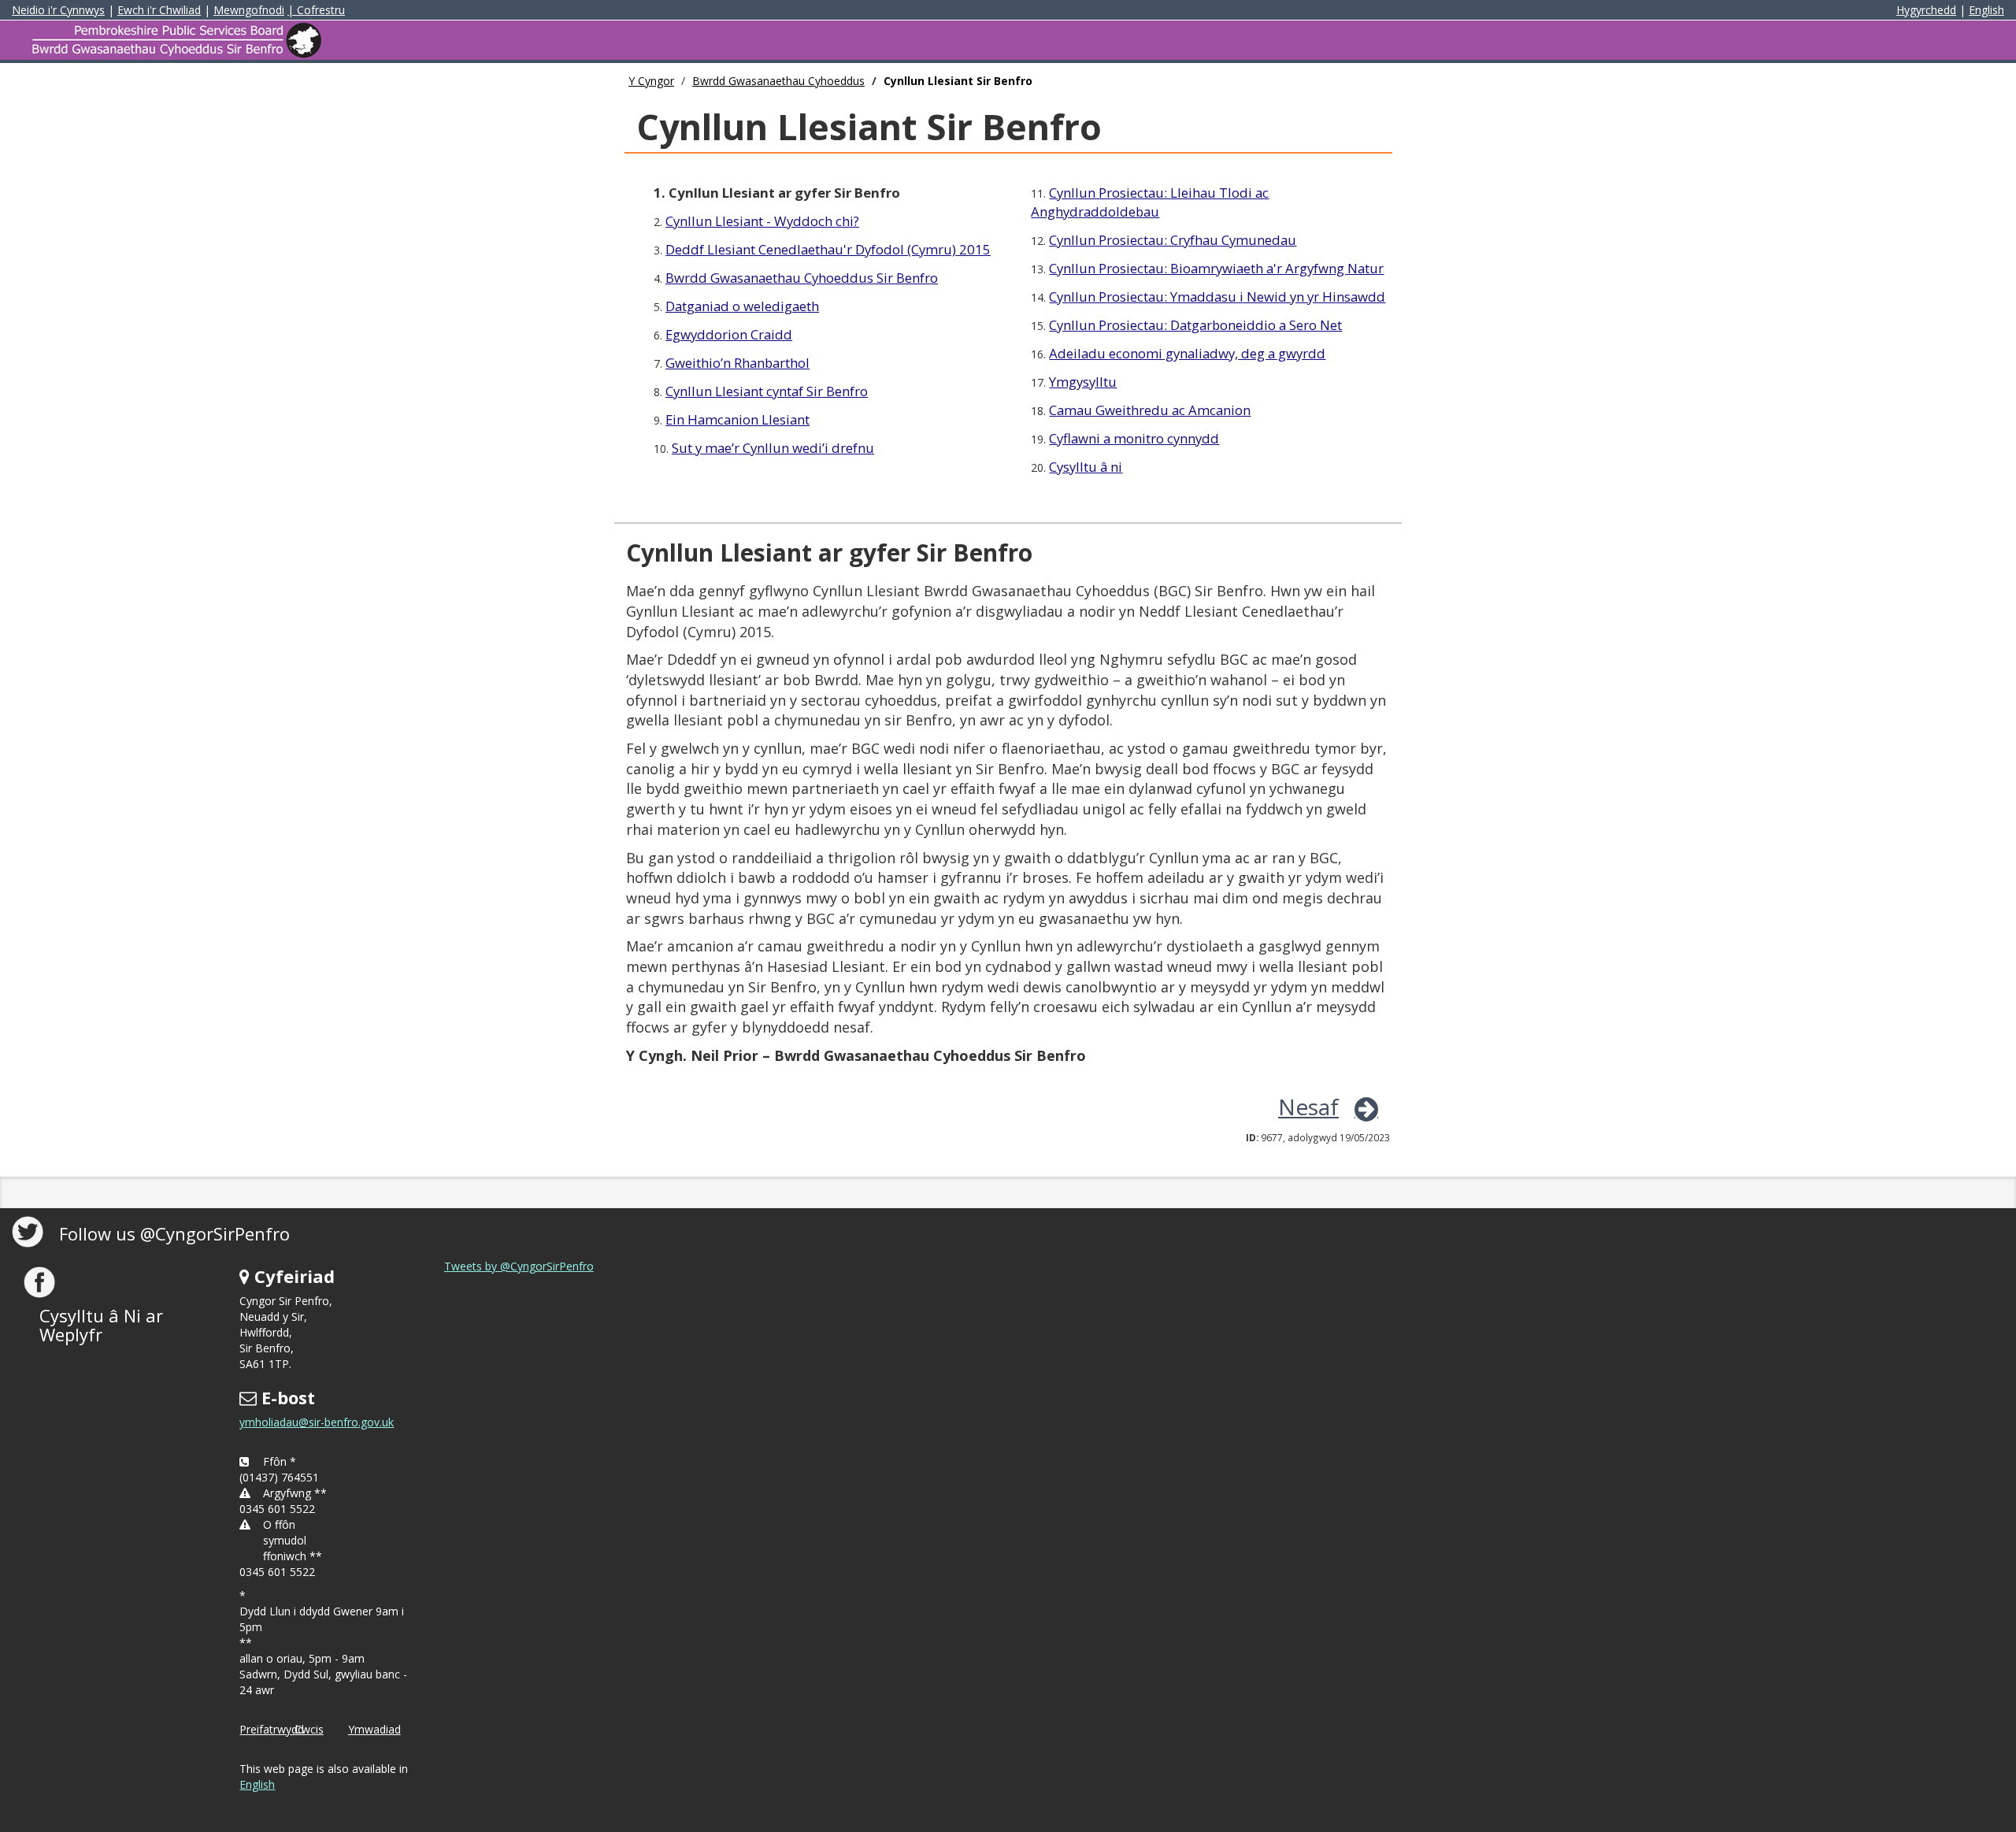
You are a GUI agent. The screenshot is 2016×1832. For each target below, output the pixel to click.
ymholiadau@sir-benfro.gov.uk (317, 1422)
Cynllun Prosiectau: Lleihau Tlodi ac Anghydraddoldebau (1150, 202)
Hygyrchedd (1926, 10)
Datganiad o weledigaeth (742, 306)
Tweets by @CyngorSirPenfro (519, 1266)
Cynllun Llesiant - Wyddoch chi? (762, 221)
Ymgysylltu (1083, 382)
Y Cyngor (651, 81)
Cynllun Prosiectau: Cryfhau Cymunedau (1173, 240)
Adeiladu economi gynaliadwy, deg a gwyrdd (1187, 353)
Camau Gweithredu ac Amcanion (1150, 410)
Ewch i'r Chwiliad (159, 10)
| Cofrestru (316, 10)
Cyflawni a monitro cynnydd (1134, 438)
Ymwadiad (374, 1729)
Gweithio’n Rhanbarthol (737, 363)
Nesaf (1308, 1107)
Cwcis (309, 1729)
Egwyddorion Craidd (729, 334)
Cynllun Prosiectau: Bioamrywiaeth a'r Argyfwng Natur (1216, 268)
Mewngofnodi (249, 10)
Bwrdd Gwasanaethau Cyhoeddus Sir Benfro (802, 278)
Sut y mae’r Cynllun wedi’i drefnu (773, 448)
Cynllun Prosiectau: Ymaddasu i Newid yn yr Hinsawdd (1217, 297)
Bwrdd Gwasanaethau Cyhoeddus (778, 81)
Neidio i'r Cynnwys (58, 10)
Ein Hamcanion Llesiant (737, 419)
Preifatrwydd (272, 1729)
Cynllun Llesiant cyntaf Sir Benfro (767, 391)
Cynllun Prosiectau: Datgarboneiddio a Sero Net (1195, 325)
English (1986, 10)
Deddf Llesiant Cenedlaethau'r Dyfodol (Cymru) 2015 (828, 249)
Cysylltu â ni (1086, 467)
